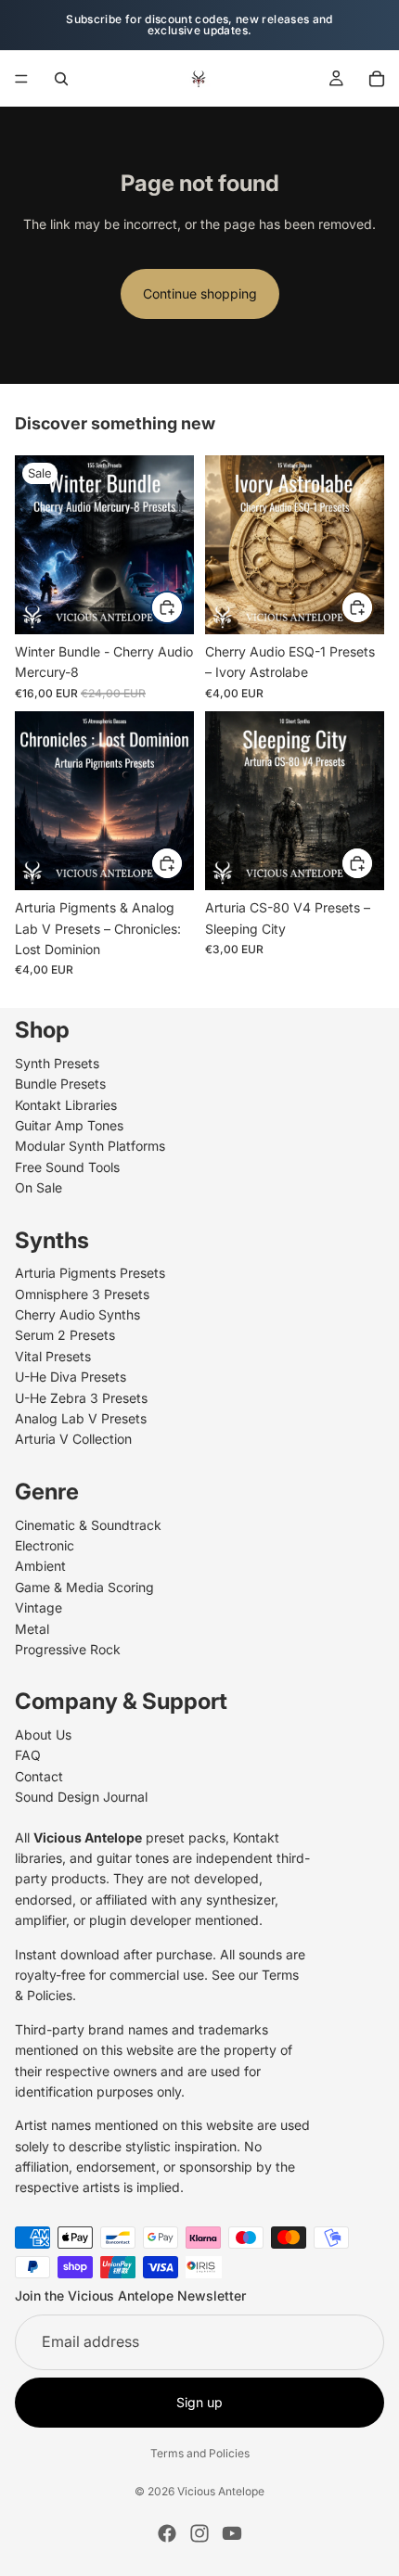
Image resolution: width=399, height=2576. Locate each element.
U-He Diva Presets (71, 1377)
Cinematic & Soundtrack (88, 1525)
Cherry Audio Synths (77, 1314)
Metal (32, 1629)
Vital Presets (53, 1356)
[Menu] (21, 79)
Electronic (45, 1545)
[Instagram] (199, 2533)
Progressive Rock (68, 1649)
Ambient (40, 1567)
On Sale (39, 1187)
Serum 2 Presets (65, 1336)
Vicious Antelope (221, 2491)
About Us (43, 1734)
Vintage (39, 1607)
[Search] (61, 79)
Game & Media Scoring (84, 1587)
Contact (39, 1776)
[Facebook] (167, 2533)
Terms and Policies (200, 2453)
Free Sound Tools (67, 1167)
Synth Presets (57, 1063)
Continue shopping (200, 293)
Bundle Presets (60, 1084)
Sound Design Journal (81, 1798)
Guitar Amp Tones (69, 1125)
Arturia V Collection (73, 1440)
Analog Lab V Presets (81, 1418)
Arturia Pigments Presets (90, 1274)
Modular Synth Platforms (90, 1147)
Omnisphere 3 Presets (82, 1294)
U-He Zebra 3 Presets (81, 1398)
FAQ (28, 1756)
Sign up (199, 2402)
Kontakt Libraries (66, 1105)
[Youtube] (232, 2533)
